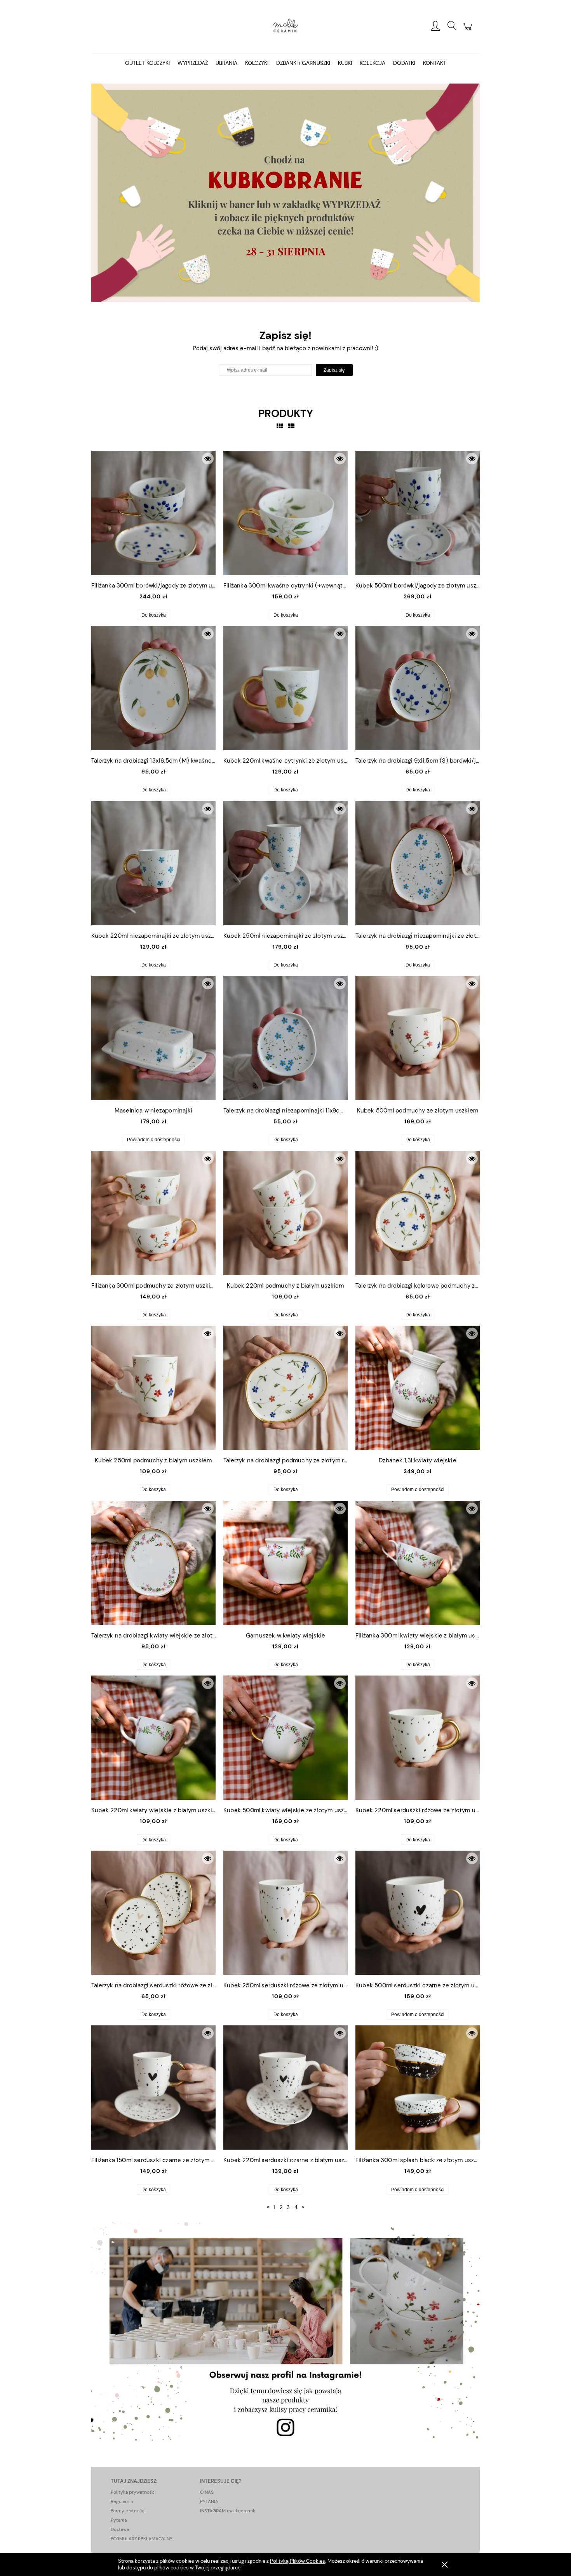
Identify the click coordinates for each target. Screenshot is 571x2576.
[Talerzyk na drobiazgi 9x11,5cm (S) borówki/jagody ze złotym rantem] (418, 688)
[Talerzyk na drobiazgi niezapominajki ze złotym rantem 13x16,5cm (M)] (418, 863)
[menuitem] (147, 63)
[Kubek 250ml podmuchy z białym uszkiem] (153, 1388)
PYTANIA (209, 2501)
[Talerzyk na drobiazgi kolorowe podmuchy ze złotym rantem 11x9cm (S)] (418, 1213)
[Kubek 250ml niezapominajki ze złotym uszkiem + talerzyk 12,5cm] (285, 863)
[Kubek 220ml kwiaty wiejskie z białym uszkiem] (153, 1738)
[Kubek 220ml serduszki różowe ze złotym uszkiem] (418, 1738)
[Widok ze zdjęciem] (280, 426)
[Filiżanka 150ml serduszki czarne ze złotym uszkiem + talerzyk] (153, 2088)
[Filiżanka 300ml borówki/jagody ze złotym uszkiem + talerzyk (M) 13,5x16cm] (153, 513)
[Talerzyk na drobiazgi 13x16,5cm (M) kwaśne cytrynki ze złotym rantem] (153, 688)
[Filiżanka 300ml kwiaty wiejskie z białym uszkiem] (418, 1563)
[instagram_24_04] (285, 2331)
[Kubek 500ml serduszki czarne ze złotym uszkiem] (418, 1913)
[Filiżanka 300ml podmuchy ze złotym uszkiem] (153, 1213)
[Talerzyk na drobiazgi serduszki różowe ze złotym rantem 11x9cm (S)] (153, 1913)
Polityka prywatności (133, 2492)
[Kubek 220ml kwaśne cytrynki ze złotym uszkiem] (285, 688)
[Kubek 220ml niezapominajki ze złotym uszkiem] (153, 863)
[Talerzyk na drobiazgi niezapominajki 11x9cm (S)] (285, 1038)
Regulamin (122, 2501)
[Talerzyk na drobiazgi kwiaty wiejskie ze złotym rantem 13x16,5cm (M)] (153, 1563)
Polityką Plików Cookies (298, 2561)
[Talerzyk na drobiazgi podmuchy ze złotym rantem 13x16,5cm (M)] (285, 1388)
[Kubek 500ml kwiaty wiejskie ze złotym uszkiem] (285, 1738)
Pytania (119, 2520)
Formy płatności (128, 2511)
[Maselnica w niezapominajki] (153, 1038)
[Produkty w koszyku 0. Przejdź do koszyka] (469, 31)
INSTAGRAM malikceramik (228, 2511)
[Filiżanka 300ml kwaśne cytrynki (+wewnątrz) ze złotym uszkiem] (285, 513)
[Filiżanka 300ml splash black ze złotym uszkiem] (418, 2088)
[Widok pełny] (291, 426)
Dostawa (120, 2529)
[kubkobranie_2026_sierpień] (285, 192)
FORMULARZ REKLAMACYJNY (142, 2539)
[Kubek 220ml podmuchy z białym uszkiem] (285, 1213)
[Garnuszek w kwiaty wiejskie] (285, 1563)
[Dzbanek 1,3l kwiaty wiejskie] (418, 1388)
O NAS (207, 2492)
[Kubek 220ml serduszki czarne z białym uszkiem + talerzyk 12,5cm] (285, 2088)
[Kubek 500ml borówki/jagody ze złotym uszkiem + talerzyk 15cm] (418, 513)
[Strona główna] (285, 26)
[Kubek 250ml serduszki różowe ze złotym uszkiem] (285, 1913)
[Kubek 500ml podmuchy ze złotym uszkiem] (418, 1038)
